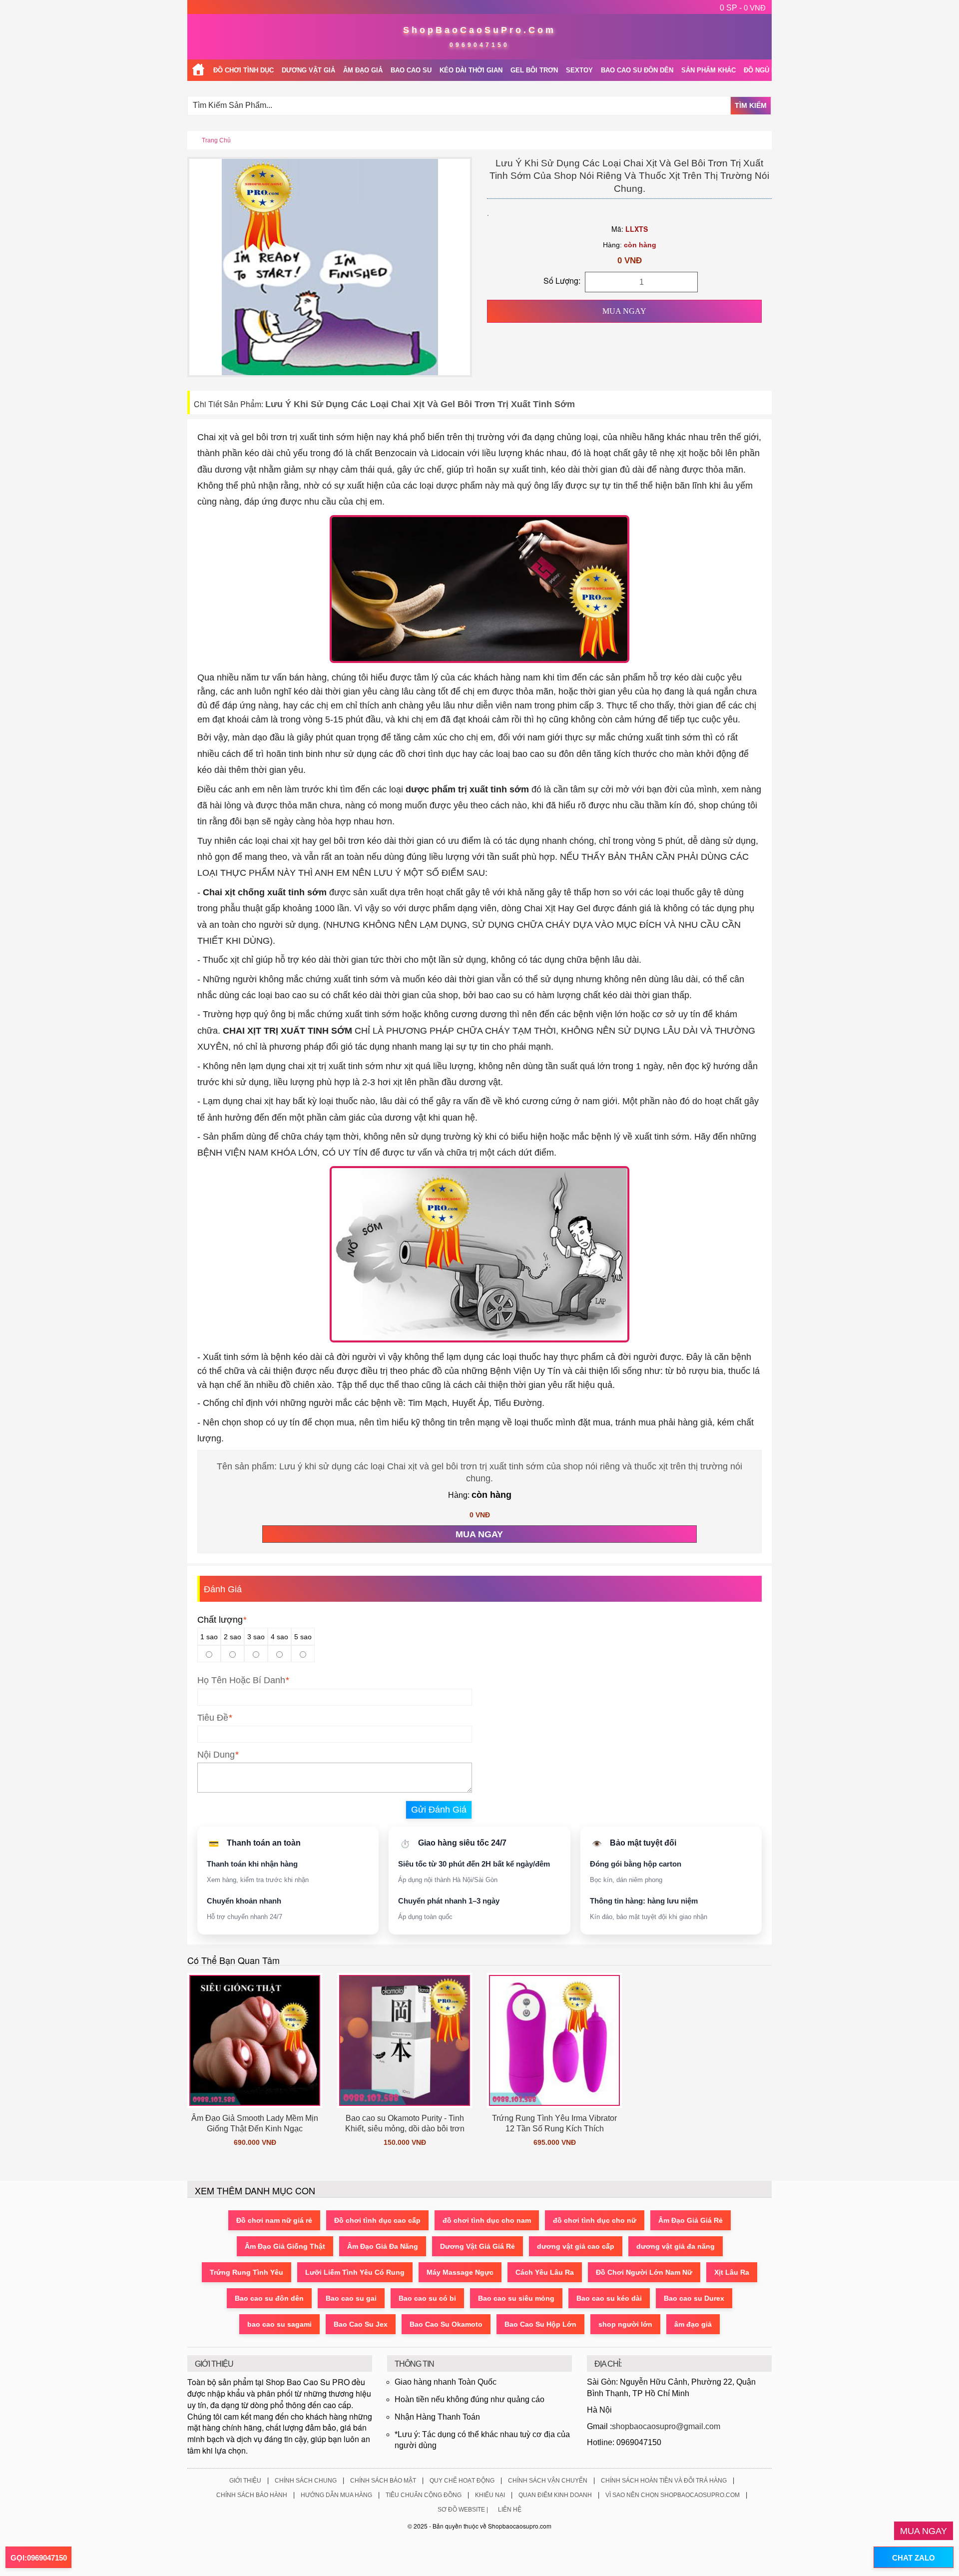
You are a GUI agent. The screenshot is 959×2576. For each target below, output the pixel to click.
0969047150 (479, 45)
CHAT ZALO (914, 2558)
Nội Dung (216, 1755)
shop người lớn (625, 2324)
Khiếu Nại (490, 2495)
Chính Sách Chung (306, 2481)
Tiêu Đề (213, 1718)
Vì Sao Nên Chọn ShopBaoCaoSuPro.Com (673, 2495)
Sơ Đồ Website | (463, 2510)
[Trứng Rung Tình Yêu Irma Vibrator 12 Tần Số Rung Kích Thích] (554, 2040)
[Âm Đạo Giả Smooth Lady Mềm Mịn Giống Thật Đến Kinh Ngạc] (255, 2040)
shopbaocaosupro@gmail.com (666, 2426)
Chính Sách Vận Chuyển (548, 2481)
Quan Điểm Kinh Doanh (555, 2495)
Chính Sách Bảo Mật (383, 2481)
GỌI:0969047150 (39, 2558)
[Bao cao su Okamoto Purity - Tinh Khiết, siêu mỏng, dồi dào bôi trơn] (405, 2040)
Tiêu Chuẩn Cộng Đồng (424, 2495)
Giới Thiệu (245, 2481)
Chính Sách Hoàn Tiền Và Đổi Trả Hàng (664, 2481)
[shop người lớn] (198, 70)
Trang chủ (216, 140)
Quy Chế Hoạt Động (462, 2481)
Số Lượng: (562, 281)
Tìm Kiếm (751, 105)
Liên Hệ (510, 2510)
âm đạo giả (693, 2324)
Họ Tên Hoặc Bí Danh (241, 1680)
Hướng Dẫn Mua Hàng (336, 2495)
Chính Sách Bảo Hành (252, 2495)
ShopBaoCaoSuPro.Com (479, 30)
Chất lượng (222, 1620)
